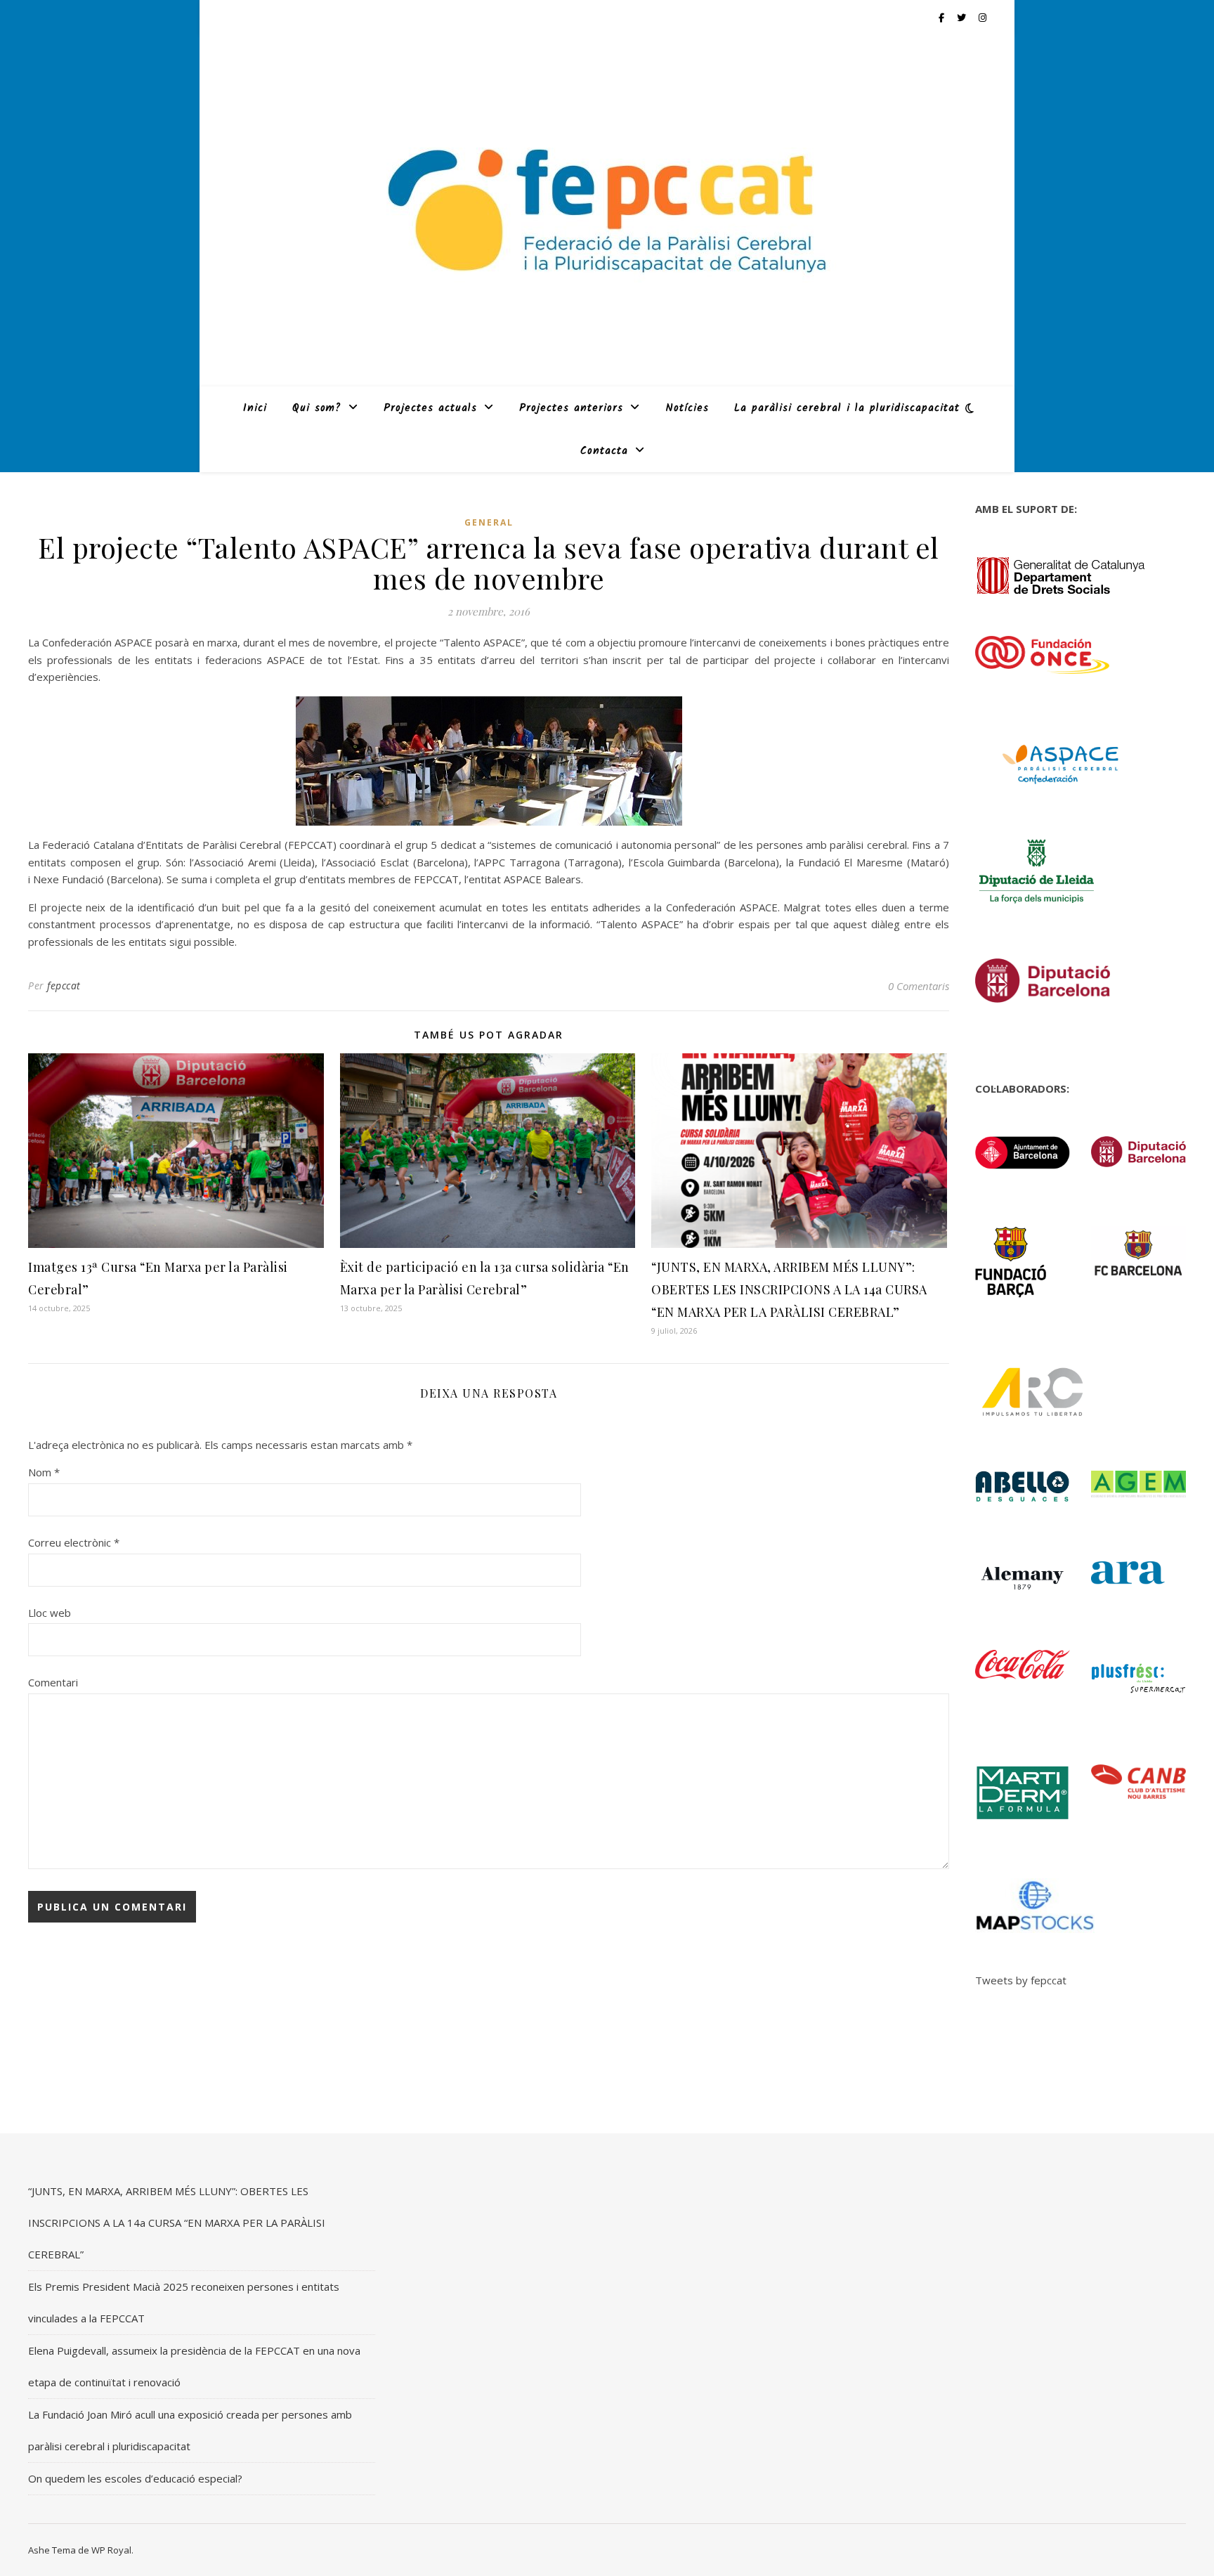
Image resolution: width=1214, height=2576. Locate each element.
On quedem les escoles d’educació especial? (135, 2478)
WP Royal (111, 2550)
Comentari (53, 1682)
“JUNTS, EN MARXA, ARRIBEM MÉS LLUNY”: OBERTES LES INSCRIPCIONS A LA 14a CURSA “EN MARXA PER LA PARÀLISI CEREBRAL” (789, 1289)
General (489, 522)
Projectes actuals (430, 408)
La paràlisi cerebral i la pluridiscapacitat (847, 408)
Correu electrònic (74, 1542)
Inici (255, 408)
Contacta (604, 451)
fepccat (64, 985)
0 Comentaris (919, 986)
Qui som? (317, 408)
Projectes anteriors (571, 408)
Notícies (687, 408)
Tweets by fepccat (1021, 1980)
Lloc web (50, 1613)
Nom (44, 1472)
